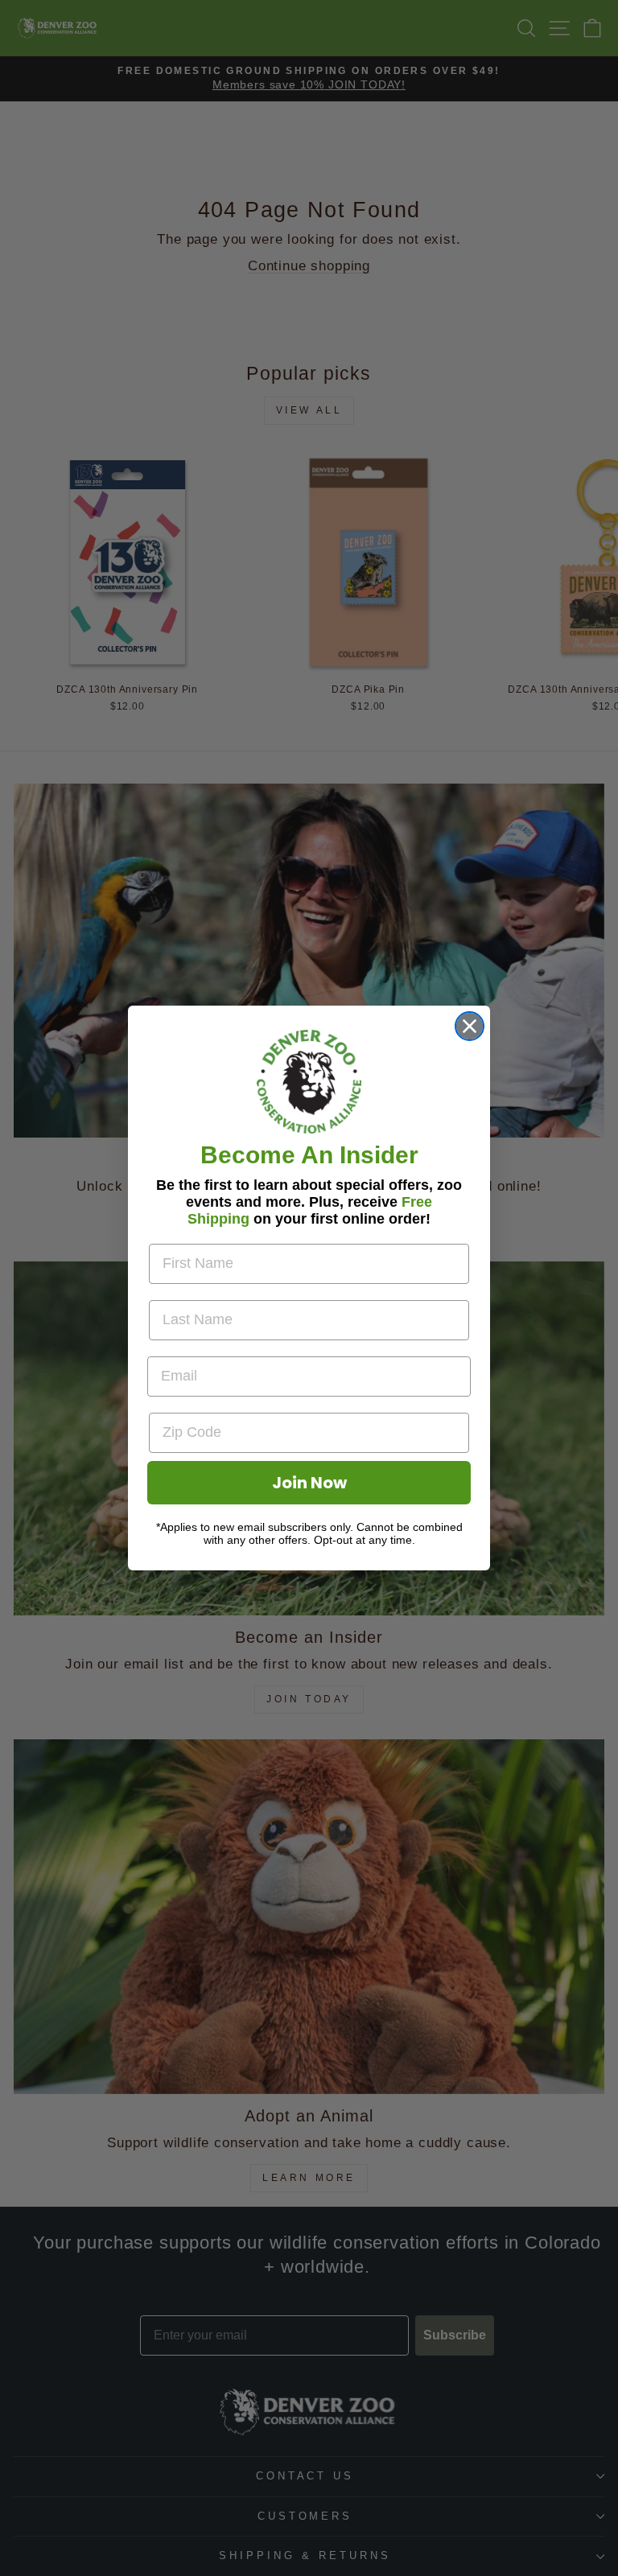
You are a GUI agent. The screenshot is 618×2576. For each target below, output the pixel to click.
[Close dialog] (470, 1026)
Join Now (309, 1483)
